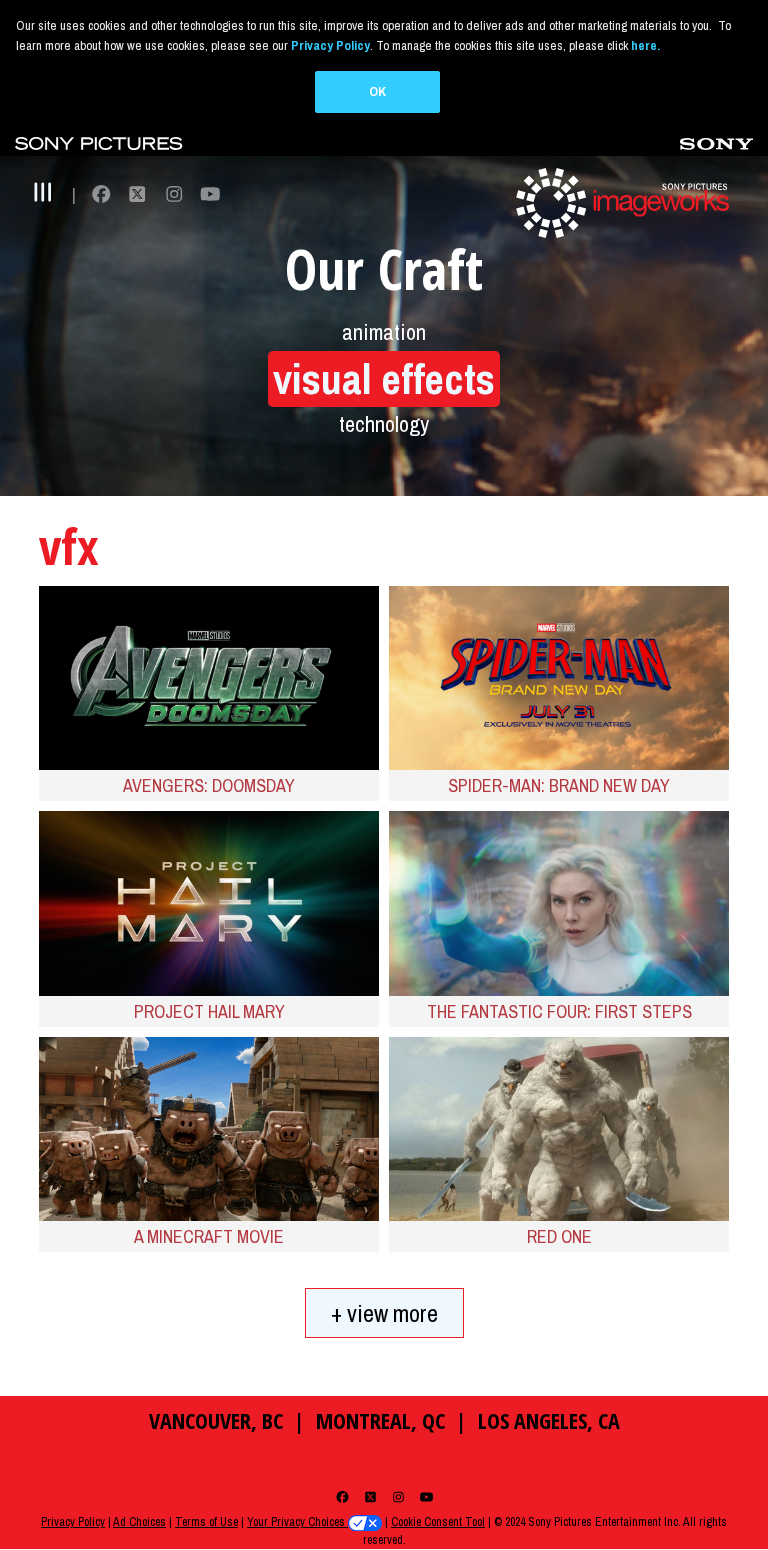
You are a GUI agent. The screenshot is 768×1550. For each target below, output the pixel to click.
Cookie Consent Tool (438, 1522)
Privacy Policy (73, 1522)
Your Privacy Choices (297, 1522)
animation (384, 332)
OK (377, 91)
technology (384, 424)
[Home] (620, 201)
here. (645, 45)
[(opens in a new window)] (99, 142)
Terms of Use (206, 1522)
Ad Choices (139, 1522)
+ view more (384, 1313)
